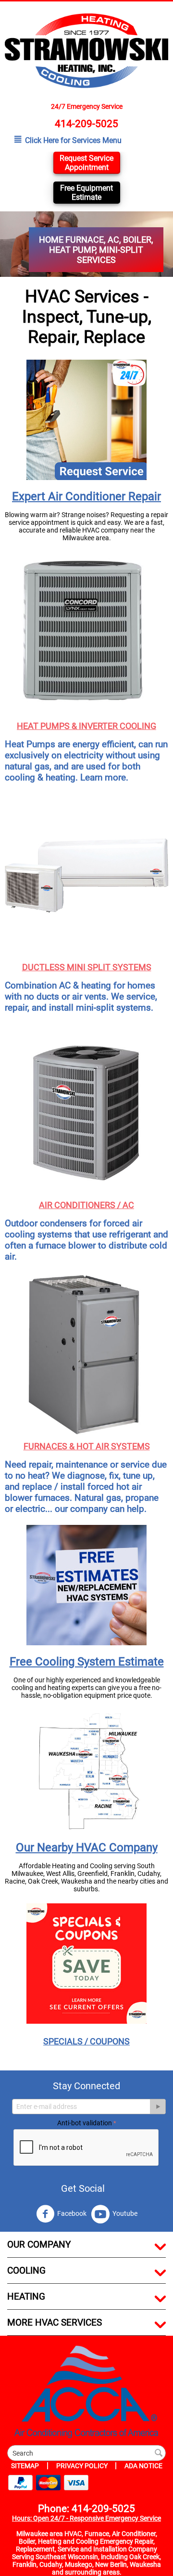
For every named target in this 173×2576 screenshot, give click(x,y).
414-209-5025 (86, 124)
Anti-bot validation (85, 2123)
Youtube (125, 2213)
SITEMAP (25, 2466)
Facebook (72, 2213)
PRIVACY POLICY (83, 2466)
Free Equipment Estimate (86, 193)
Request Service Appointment (86, 163)
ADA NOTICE (143, 2466)
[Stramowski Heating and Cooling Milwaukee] (86, 50)
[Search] (159, 2454)
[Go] (158, 2107)
